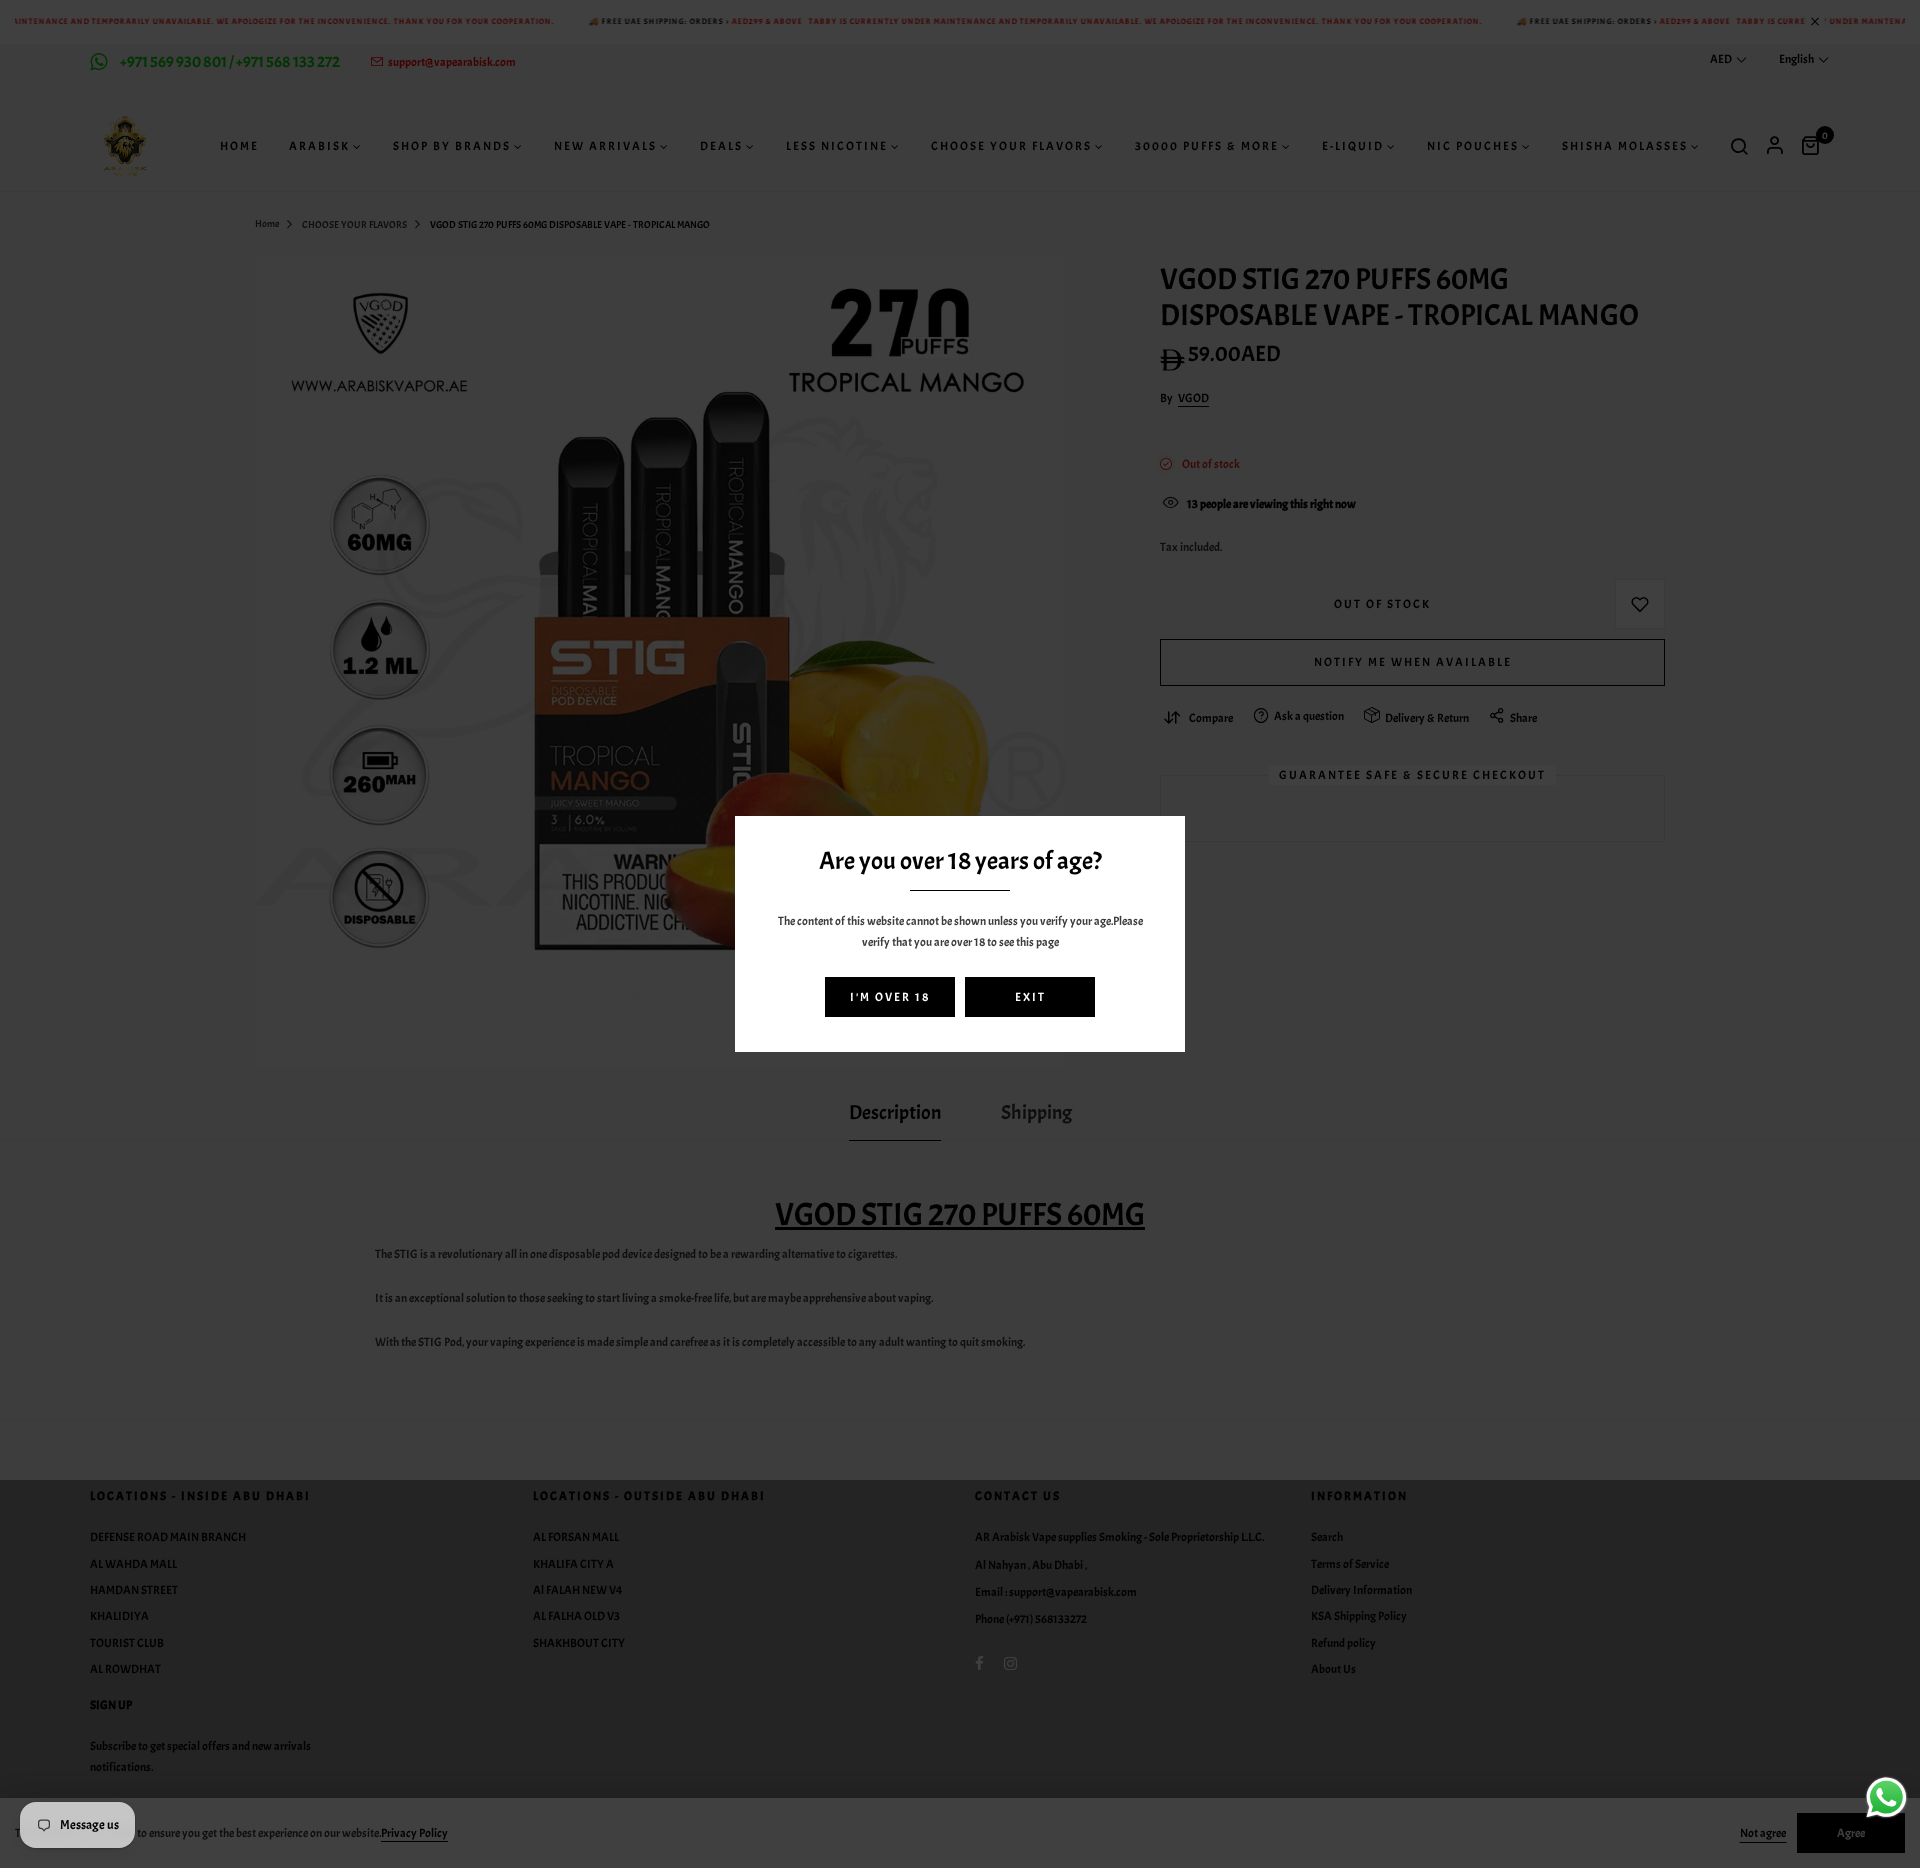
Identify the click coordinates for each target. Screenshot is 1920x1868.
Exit (1030, 997)
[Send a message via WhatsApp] (1886, 1797)
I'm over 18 (890, 997)
